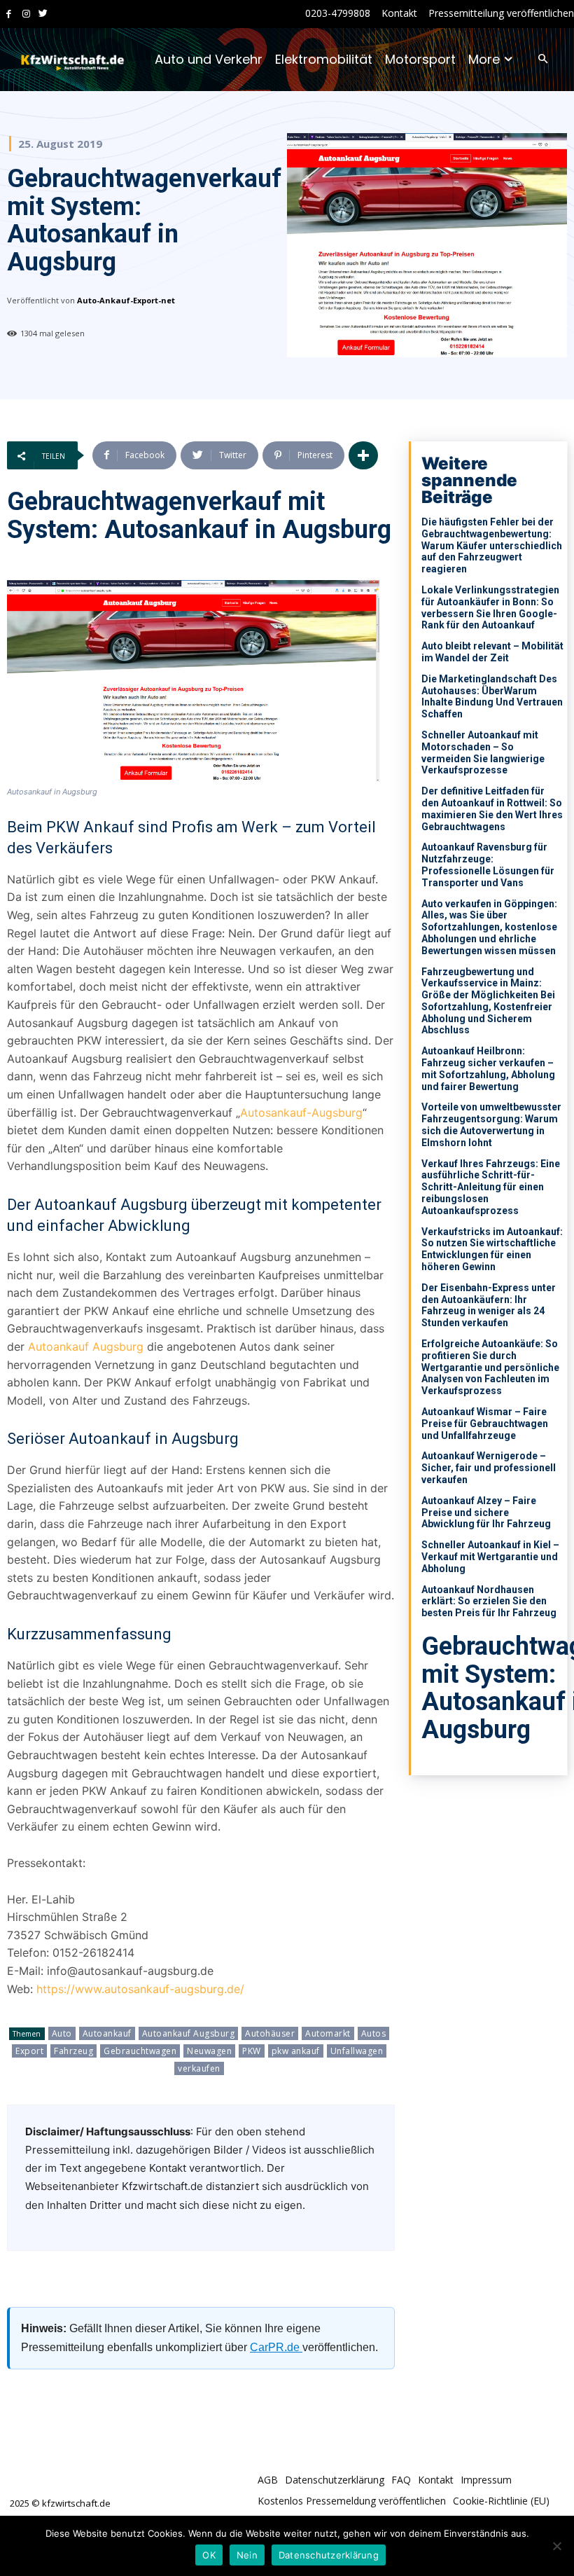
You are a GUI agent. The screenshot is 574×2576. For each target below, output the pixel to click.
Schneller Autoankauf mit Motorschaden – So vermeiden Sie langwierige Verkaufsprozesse (483, 752)
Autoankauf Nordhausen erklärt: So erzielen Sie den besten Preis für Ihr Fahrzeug (489, 1602)
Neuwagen (209, 2051)
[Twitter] (43, 14)
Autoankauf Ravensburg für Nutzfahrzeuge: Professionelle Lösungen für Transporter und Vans (488, 865)
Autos (374, 2033)
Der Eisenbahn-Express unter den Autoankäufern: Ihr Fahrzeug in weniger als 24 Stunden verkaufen (489, 1305)
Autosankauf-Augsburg (301, 1113)
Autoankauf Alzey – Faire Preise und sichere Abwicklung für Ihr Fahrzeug (486, 1513)
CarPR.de (276, 2347)
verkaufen (199, 2068)
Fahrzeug (73, 2051)
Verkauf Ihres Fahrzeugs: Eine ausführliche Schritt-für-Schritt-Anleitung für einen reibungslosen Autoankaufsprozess (491, 1187)
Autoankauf (107, 2033)
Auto (62, 2033)
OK (209, 2555)
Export (29, 2051)
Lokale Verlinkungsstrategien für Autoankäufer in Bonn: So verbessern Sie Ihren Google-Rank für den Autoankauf (490, 607)
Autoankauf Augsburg (86, 1346)
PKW (252, 2051)
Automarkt (328, 2033)
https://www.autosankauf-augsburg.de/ (140, 1989)
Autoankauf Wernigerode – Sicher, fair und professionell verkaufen (489, 1468)
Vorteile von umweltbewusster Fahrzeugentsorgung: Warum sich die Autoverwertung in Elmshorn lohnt (491, 1124)
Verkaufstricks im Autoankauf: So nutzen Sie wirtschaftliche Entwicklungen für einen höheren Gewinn (492, 1249)
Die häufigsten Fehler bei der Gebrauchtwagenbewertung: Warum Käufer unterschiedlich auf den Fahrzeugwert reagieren (492, 545)
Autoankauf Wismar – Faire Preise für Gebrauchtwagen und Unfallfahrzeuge (485, 1424)
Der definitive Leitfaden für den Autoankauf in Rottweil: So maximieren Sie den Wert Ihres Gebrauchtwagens (492, 808)
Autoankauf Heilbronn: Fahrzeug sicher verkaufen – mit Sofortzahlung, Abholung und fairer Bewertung (488, 1068)
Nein (247, 2555)
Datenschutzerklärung (329, 2555)
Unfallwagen (357, 2051)
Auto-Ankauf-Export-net (126, 300)
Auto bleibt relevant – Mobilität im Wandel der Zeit (492, 652)
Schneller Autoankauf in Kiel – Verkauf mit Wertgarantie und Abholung (490, 1557)
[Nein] (556, 2546)
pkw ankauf (296, 2051)
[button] (543, 60)
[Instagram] (26, 14)
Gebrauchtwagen (140, 2051)
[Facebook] (9, 14)
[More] (363, 455)
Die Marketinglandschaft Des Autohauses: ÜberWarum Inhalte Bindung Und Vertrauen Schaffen (492, 696)
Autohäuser (270, 2033)
